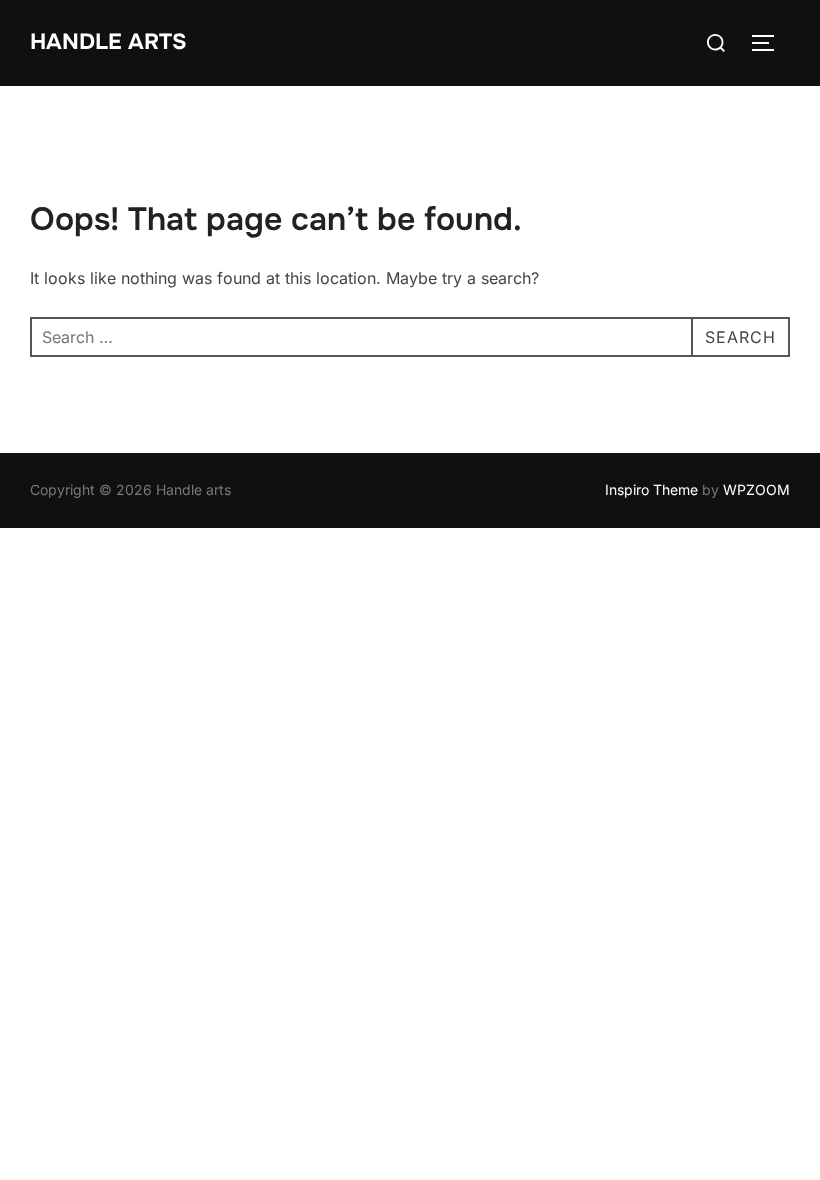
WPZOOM (756, 489)
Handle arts (108, 42)
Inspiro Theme (651, 489)
